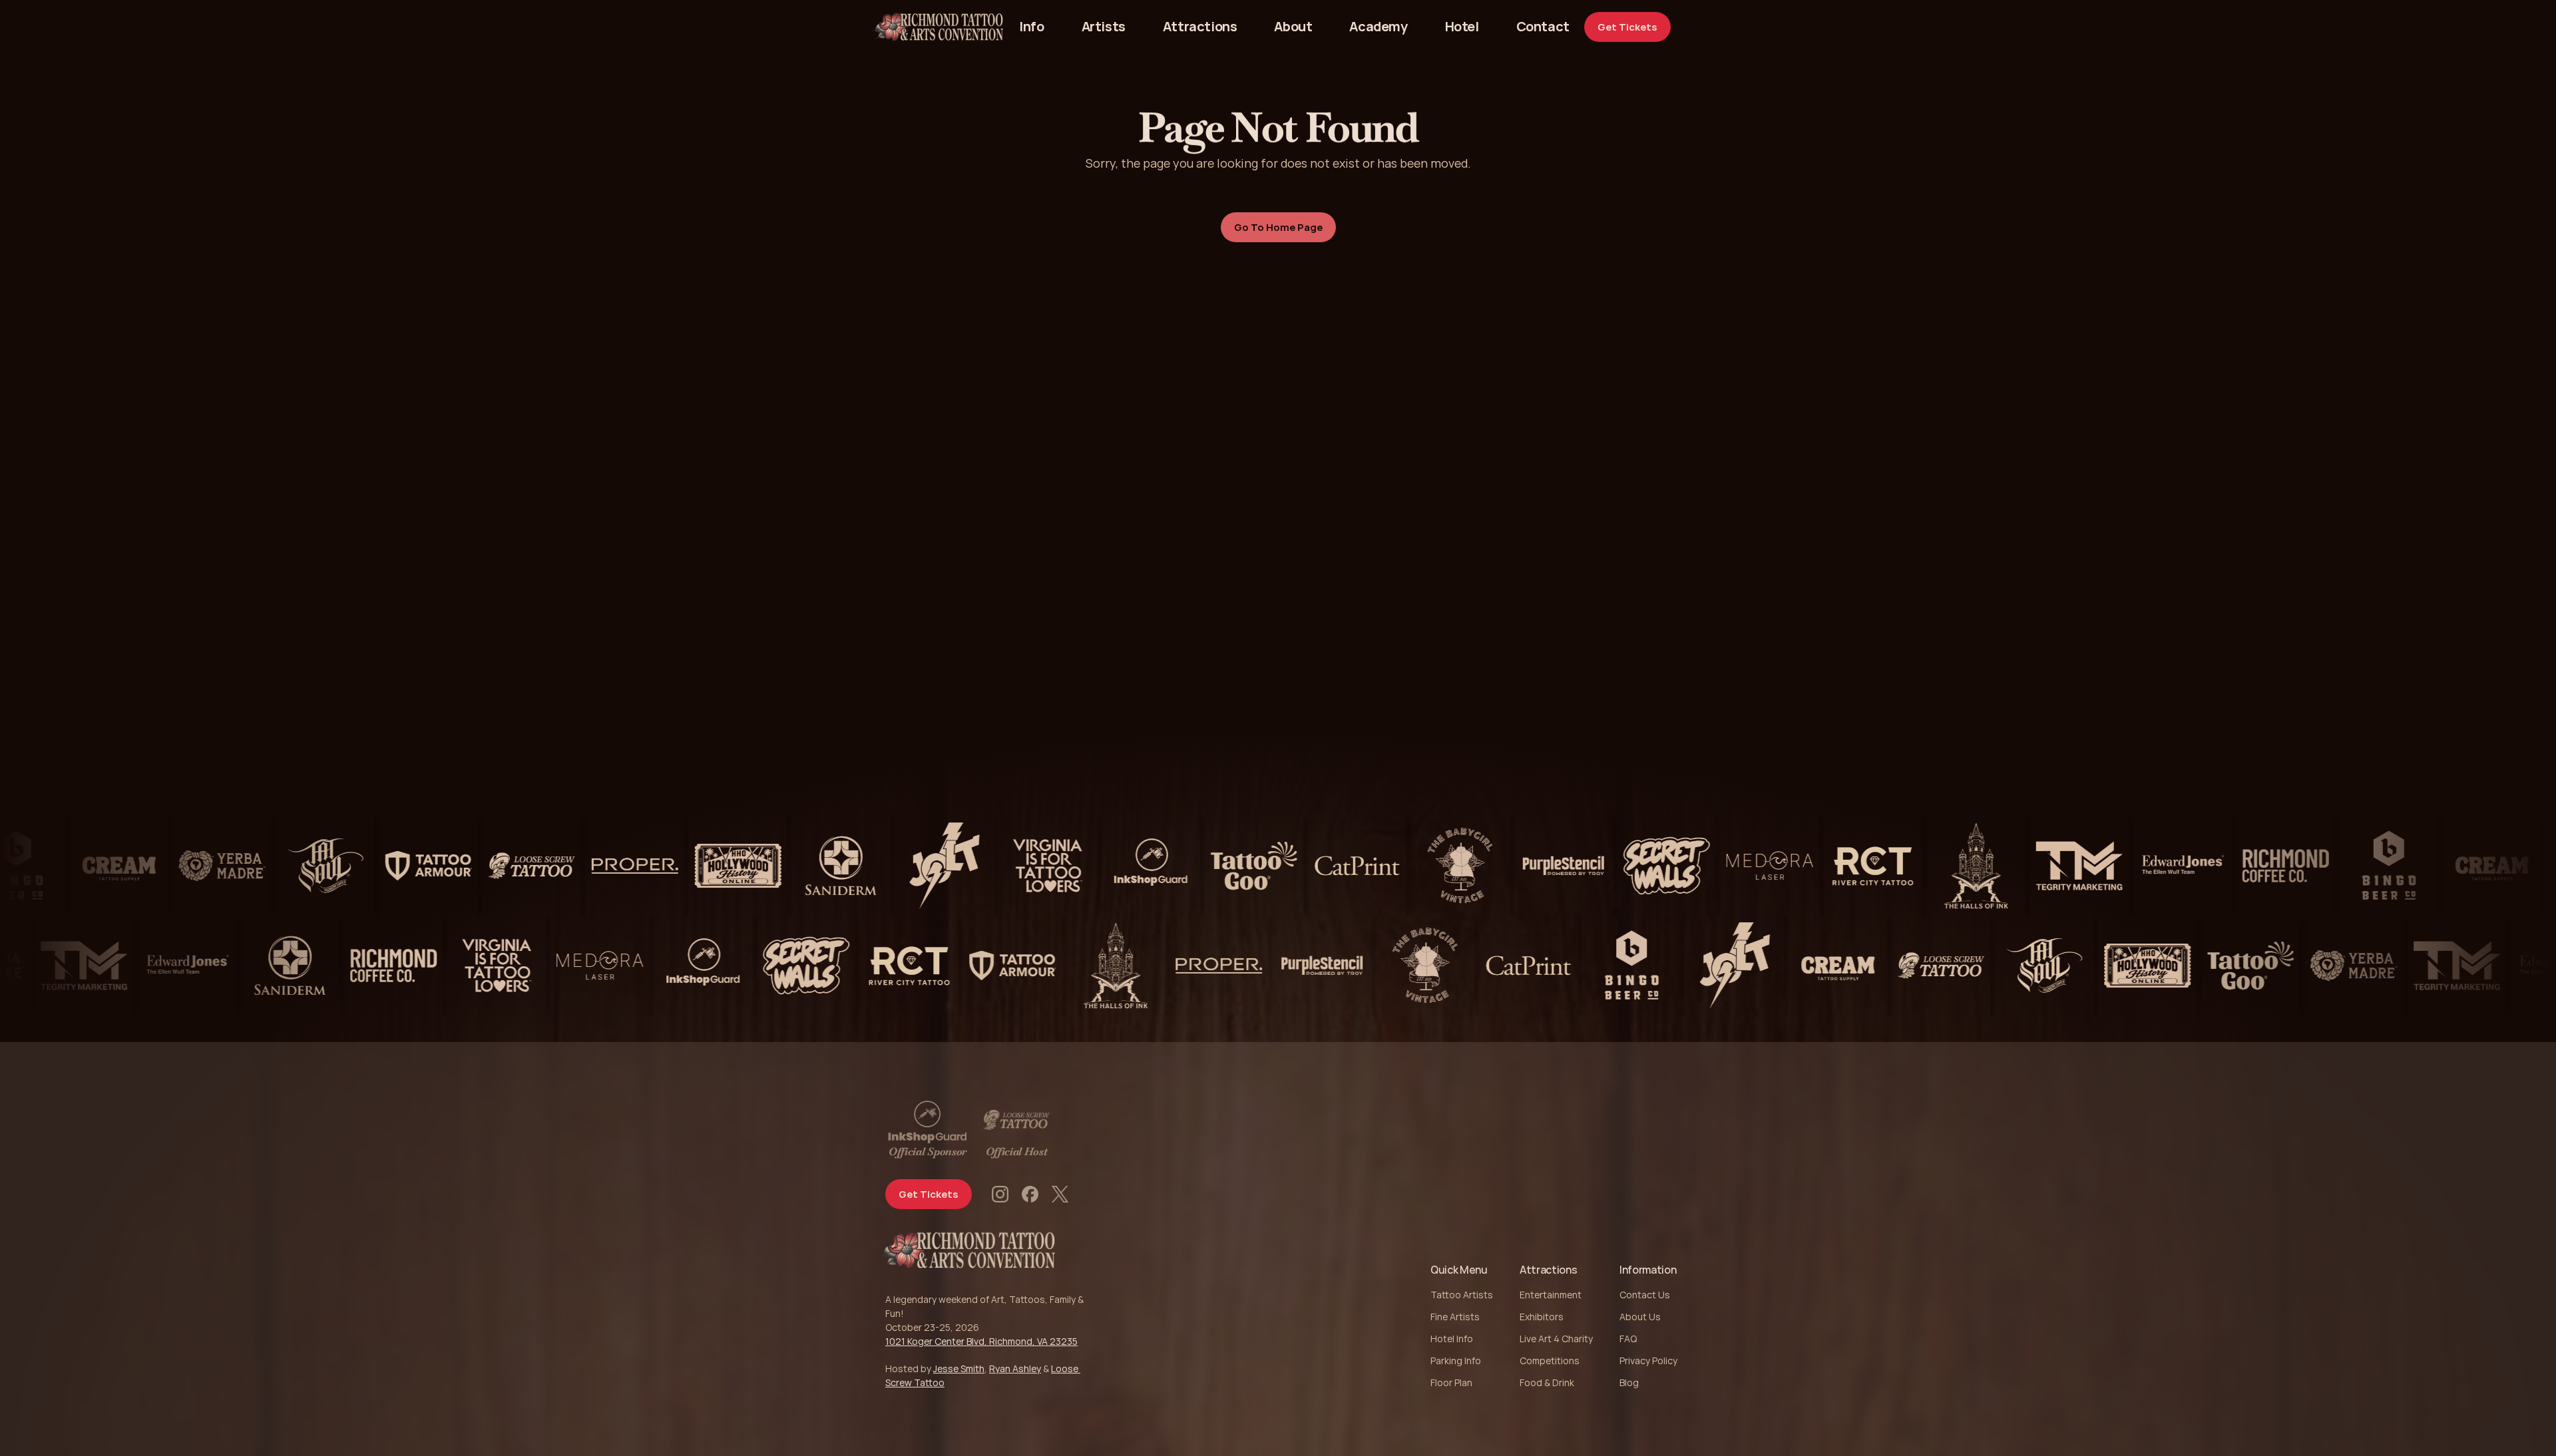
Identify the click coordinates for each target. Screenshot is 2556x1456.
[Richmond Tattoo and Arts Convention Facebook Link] (1030, 1194)
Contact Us (1645, 1295)
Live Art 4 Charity (1556, 1339)
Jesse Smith (959, 1368)
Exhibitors (1542, 1317)
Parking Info (1456, 1361)
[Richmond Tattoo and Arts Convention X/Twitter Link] (1060, 1194)
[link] (1543, 27)
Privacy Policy (1648, 1361)
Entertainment (1551, 1295)
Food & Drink (1547, 1382)
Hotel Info (1452, 1339)
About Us (1640, 1317)
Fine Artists (1455, 1317)
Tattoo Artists (1462, 1295)
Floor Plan (1451, 1382)
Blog (1629, 1382)
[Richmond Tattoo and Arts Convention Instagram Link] (1000, 1194)
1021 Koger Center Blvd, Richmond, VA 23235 (981, 1341)
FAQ (1628, 1339)
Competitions (1550, 1361)
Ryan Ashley (1015, 1368)
